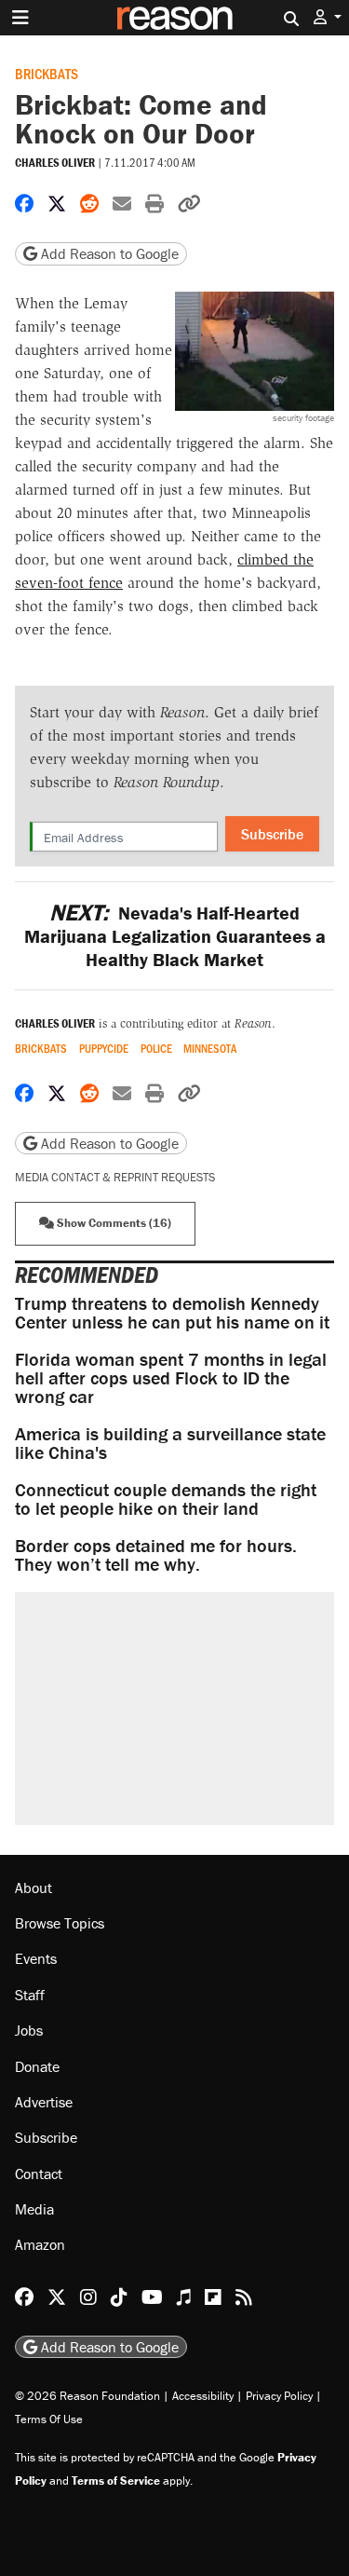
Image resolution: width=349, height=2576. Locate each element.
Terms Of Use (49, 2419)
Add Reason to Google (108, 253)
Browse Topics (60, 1923)
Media (34, 2209)
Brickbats (47, 73)
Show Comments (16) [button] (113, 1223)
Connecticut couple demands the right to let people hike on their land (166, 1499)
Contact (39, 2174)
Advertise (44, 2102)
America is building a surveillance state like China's (170, 1443)
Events (36, 1958)
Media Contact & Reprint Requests (115, 1177)
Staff (30, 1995)
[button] (328, 17)
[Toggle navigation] (20, 18)
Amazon (40, 2244)
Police (156, 1049)
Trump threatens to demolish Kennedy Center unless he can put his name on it (172, 1312)
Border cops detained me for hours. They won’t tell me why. (156, 1554)
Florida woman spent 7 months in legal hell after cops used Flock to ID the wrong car (171, 1377)
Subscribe (272, 834)
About (34, 1888)
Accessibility (203, 2396)
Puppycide (104, 1049)
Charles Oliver (55, 163)
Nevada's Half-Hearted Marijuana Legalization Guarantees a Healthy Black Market (175, 936)
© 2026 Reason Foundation (87, 2396)
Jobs (29, 2030)
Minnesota (210, 1049)
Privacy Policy (279, 2396)
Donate (37, 2066)
